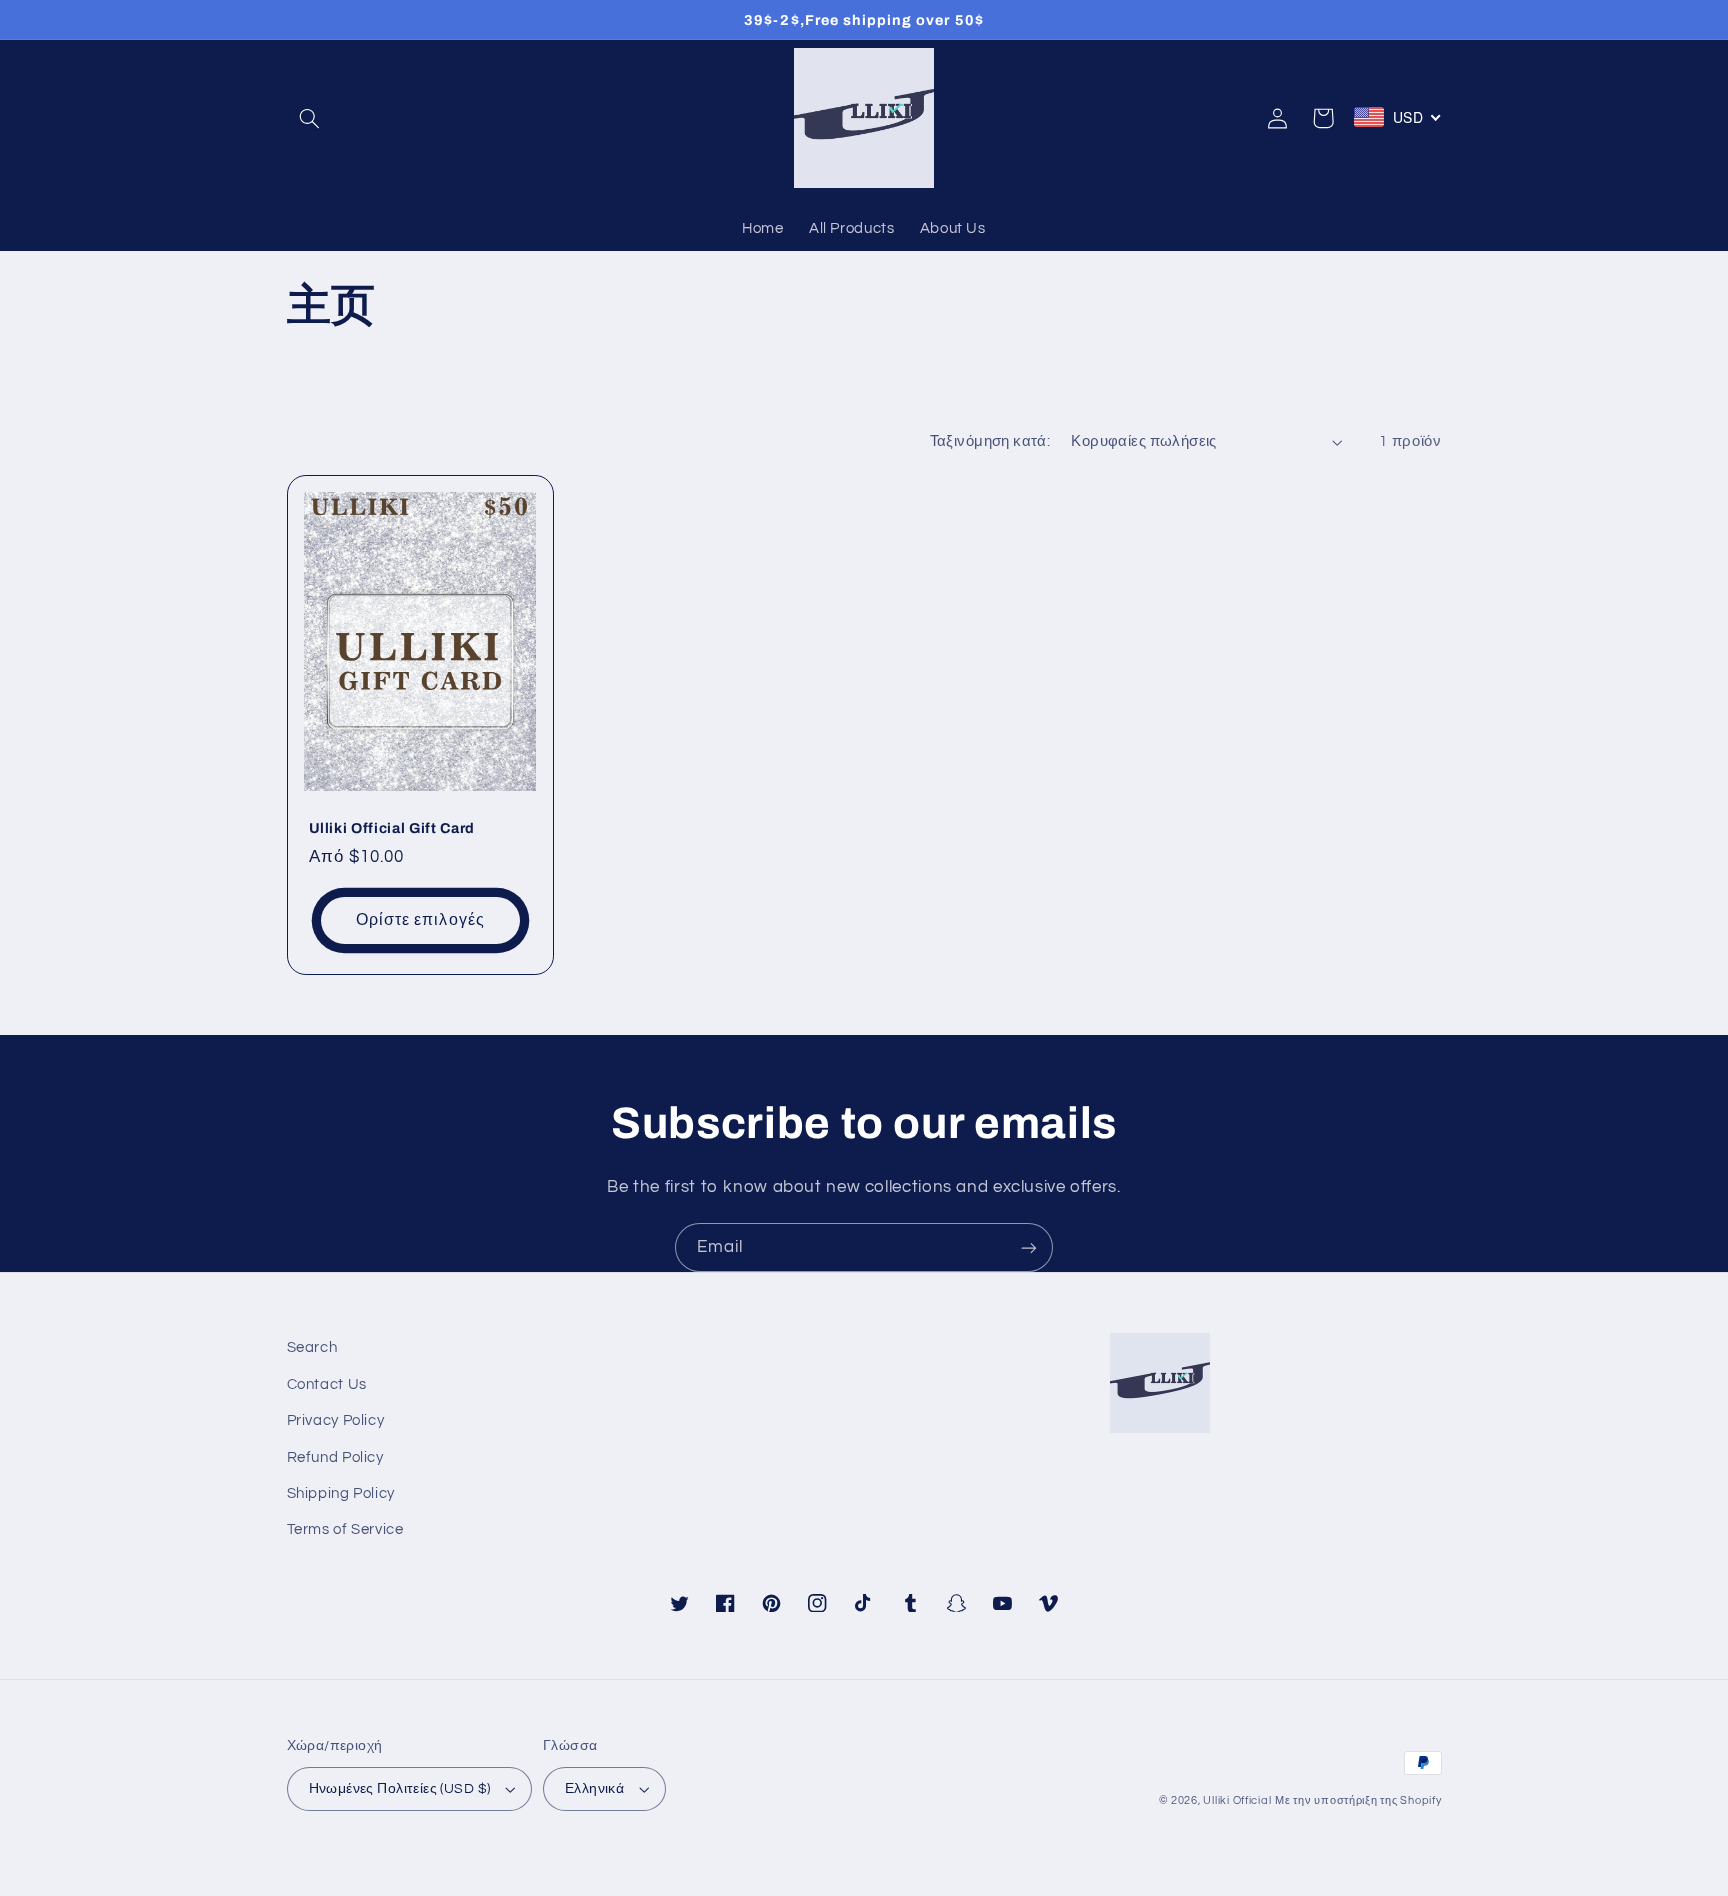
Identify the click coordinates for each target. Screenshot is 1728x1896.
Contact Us (327, 1384)
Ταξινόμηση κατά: (990, 441)
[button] (310, 118)
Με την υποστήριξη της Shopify (1358, 1800)
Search (312, 1347)
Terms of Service (345, 1529)
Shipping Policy (341, 1493)
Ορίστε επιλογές (420, 920)
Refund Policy (335, 1457)
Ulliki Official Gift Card (392, 828)
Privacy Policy (336, 1420)
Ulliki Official (1237, 1800)
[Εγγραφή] (1029, 1247)
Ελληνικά (594, 1789)
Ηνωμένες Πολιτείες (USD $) (400, 1789)
